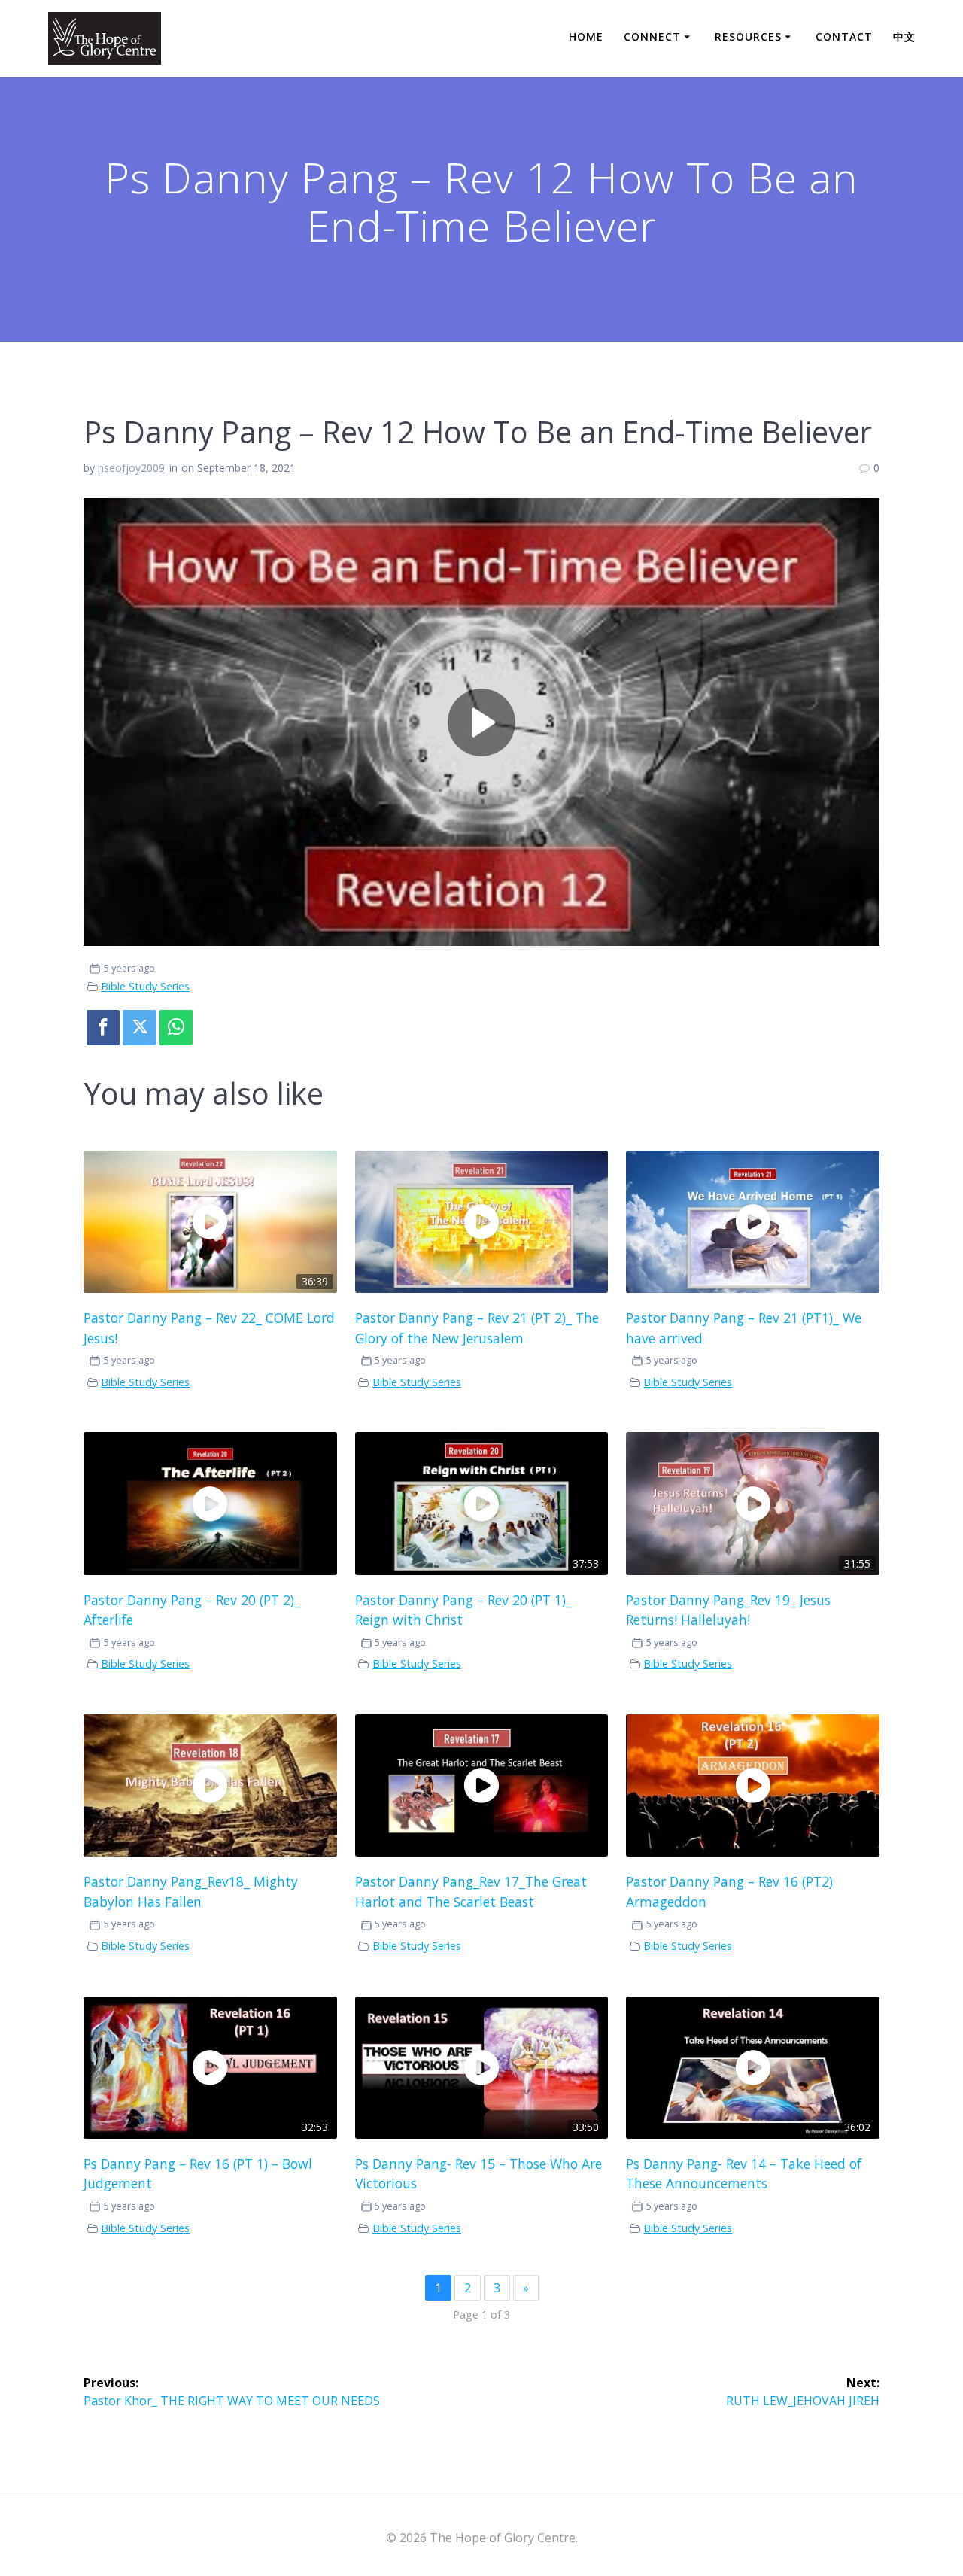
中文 (904, 36)
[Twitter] (139, 1028)
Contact (844, 36)
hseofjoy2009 (131, 468)
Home (586, 36)
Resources (748, 36)
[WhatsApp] (176, 1028)
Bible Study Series (145, 986)
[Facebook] (103, 1028)
